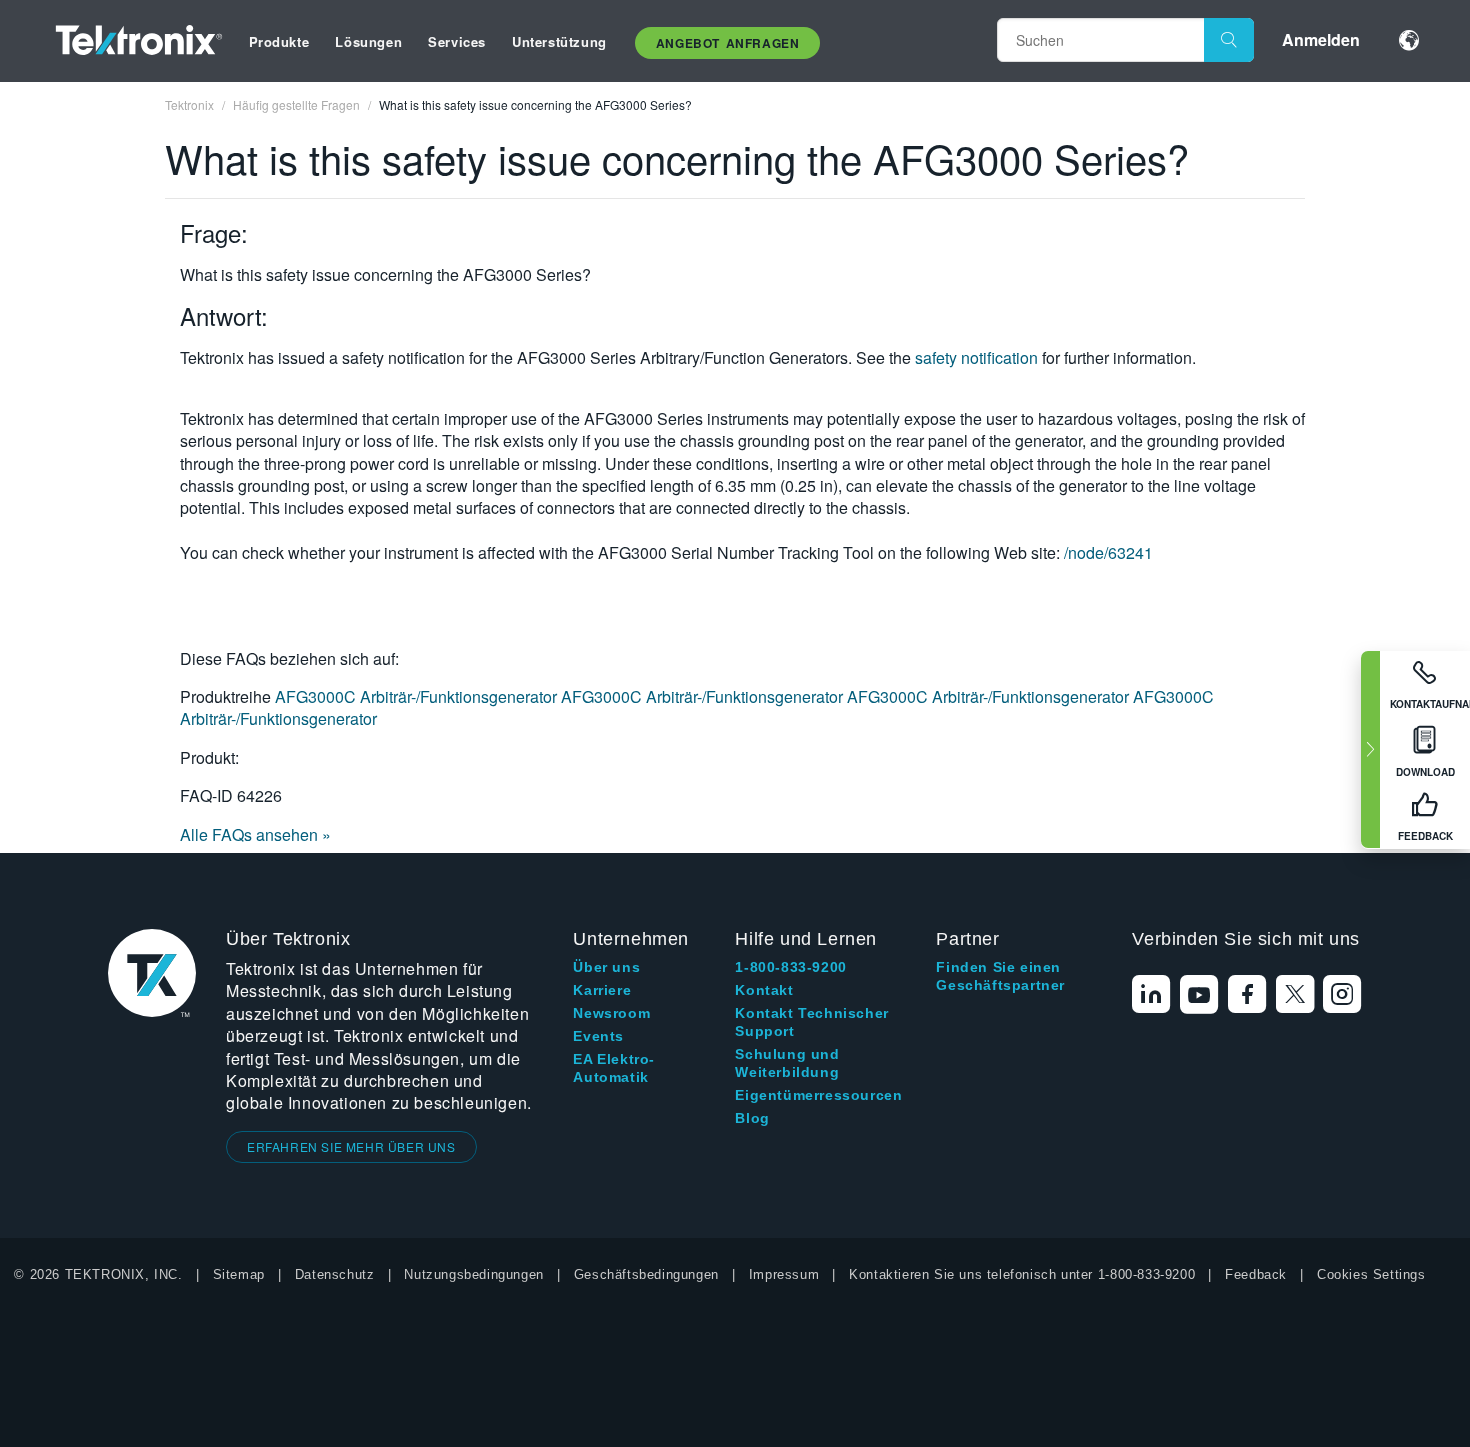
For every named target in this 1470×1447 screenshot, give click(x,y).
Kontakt (764, 990)
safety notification (976, 357)
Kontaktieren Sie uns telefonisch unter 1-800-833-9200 (1022, 1274)
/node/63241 (1108, 552)
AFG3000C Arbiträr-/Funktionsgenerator (418, 696)
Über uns (606, 967)
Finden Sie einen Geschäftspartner (1000, 976)
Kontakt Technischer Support (811, 1022)
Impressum (784, 1274)
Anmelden (1321, 39)
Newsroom (611, 1013)
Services (457, 41)
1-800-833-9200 (790, 967)
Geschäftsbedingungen (646, 1274)
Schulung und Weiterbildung (787, 1063)
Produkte (279, 41)
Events (598, 1036)
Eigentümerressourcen (818, 1095)
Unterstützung (559, 41)
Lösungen (368, 41)
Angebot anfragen (728, 43)
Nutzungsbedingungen (473, 1274)
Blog (752, 1118)
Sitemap (239, 1274)
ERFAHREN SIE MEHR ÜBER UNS (351, 1146)
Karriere (602, 990)
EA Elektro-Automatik (614, 1068)
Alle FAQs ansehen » (255, 834)
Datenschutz (335, 1274)
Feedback (1256, 1274)
